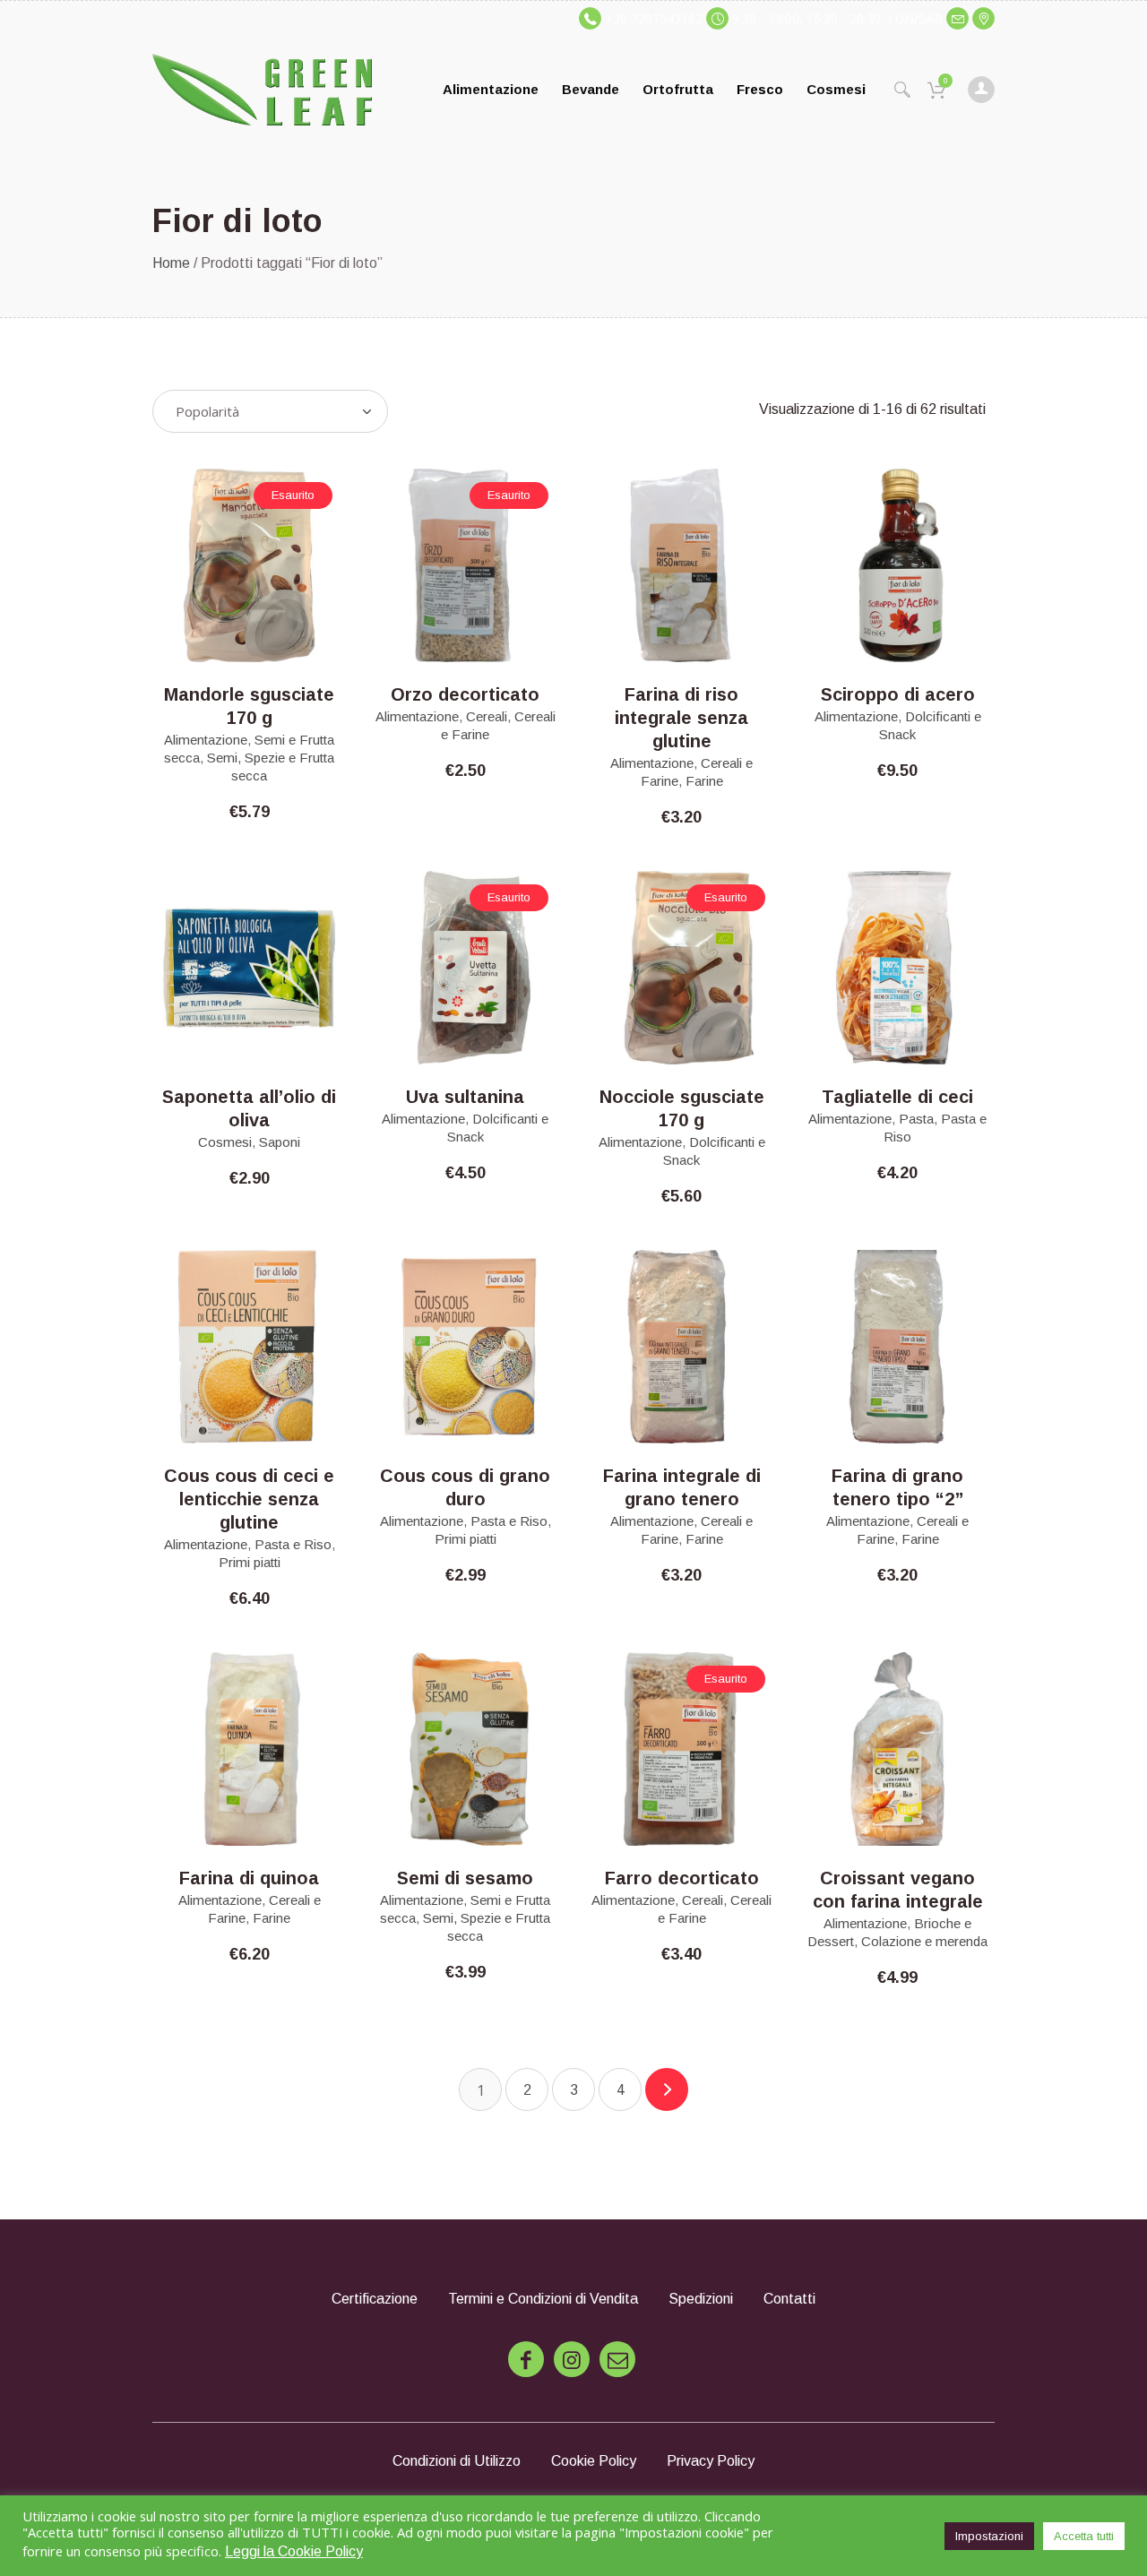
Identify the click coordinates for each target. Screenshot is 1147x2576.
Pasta (916, 1119)
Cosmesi (225, 1142)
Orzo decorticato (465, 694)
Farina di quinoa (249, 1878)
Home (171, 263)
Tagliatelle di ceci (897, 1097)
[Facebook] (526, 2359)
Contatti (789, 2299)
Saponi (280, 1142)
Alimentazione (206, 740)
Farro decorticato (682, 1878)
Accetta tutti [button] (1084, 2536)
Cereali (487, 716)
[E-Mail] (617, 2359)
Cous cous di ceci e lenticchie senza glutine (249, 1499)
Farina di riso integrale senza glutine (681, 718)
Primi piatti (250, 1562)
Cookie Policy (594, 2461)
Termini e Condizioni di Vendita (543, 2299)
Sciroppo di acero (898, 694)
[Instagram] (572, 2359)
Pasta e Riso (293, 1544)
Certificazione (375, 2299)
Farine (704, 781)
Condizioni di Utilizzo (457, 2461)
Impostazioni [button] (989, 2536)
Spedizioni (701, 2299)
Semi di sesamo (465, 1878)
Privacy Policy (711, 2461)
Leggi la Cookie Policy (294, 2551)
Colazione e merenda (924, 1941)
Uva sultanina (465, 1097)
